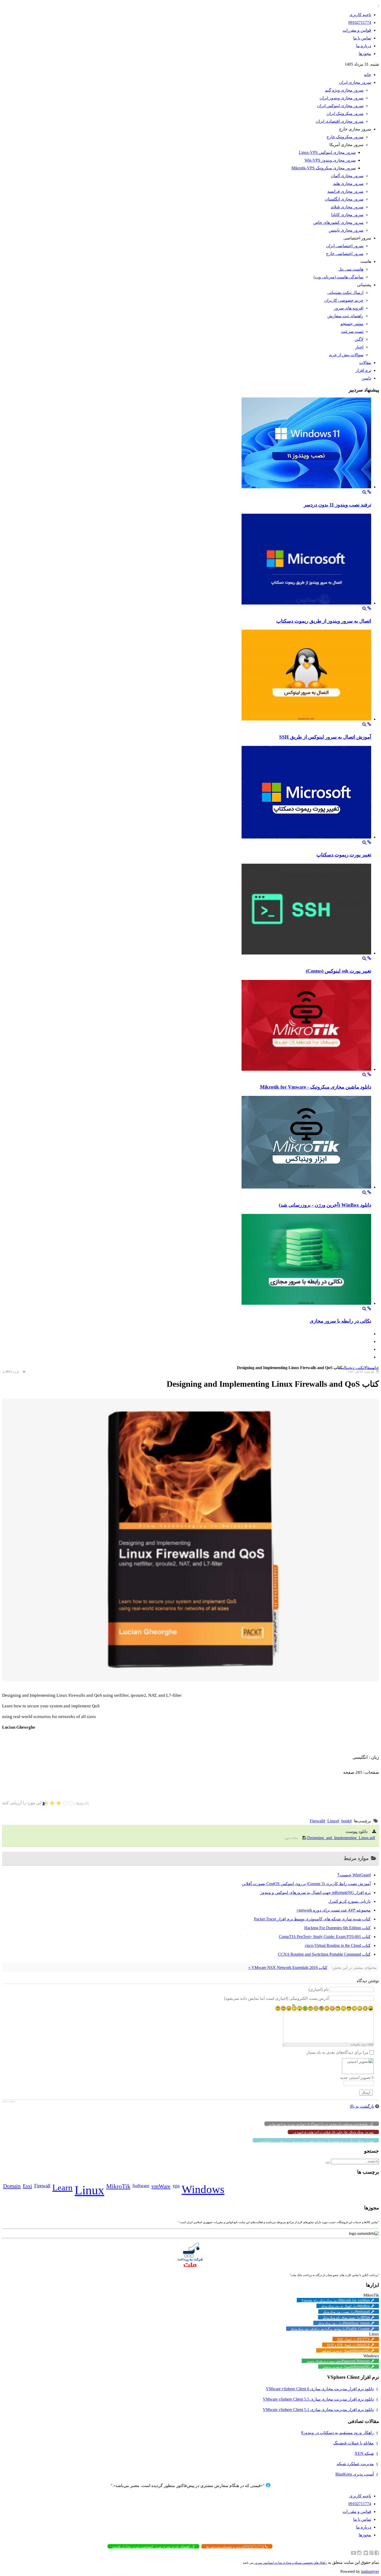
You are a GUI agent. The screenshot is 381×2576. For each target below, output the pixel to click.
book (345, 1821)
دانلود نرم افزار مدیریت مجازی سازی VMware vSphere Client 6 (320, 2389)
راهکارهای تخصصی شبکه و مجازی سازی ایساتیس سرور (291, 2563)
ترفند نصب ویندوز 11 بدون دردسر (337, 505)
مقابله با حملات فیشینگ (354, 2443)
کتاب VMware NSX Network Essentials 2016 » (288, 1967)
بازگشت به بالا (362, 2106)
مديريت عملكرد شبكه (355, 2464)
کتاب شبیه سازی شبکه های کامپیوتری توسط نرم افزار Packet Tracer (312, 1919)
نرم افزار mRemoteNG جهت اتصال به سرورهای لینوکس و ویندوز (315, 1892)
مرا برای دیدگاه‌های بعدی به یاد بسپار (337, 2052)
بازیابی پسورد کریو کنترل (349, 1901)
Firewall (316, 1821)
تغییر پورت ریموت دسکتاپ (344, 855)
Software (141, 2186)
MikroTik (118, 2186)
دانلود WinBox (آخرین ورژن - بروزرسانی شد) (325, 1205)
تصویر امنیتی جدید (355, 2077)
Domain (12, 2186)
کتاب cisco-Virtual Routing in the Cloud (338, 1945)
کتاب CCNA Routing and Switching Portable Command (324, 1954)
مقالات (368, 1368)
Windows (203, 2189)
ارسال (366, 2093)
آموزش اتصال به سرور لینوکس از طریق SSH (325, 737)
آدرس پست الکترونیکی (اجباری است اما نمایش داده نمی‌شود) (276, 1998)
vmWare (161, 2186)
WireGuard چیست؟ (354, 1875)
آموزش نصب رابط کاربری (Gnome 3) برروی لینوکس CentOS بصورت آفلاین (306, 1884)
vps (176, 2186)
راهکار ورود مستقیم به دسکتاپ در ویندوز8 (337, 2433)
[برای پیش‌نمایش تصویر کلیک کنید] (190, 1680)
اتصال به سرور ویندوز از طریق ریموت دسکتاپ (324, 621)
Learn (62, 2188)
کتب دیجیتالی (353, 1368)
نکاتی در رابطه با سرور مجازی (340, 1321)
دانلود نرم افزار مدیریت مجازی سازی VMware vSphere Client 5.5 (318, 2399)
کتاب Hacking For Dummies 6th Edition (337, 1928)
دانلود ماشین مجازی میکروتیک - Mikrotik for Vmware (316, 1087)
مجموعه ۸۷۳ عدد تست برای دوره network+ (333, 1910)
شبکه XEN (364, 2453)
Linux (332, 1821)
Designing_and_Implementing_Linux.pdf (341, 1838)
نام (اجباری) (319, 1990)
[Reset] (328, 2163)
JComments (9, 2102)
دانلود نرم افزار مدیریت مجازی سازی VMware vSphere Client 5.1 (318, 2410)
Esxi (27, 2186)
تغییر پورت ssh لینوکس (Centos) (338, 971)
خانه (376, 1368)
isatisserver (370, 2571)
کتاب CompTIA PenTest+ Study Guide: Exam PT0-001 (325, 1937)
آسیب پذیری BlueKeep (355, 2474)
